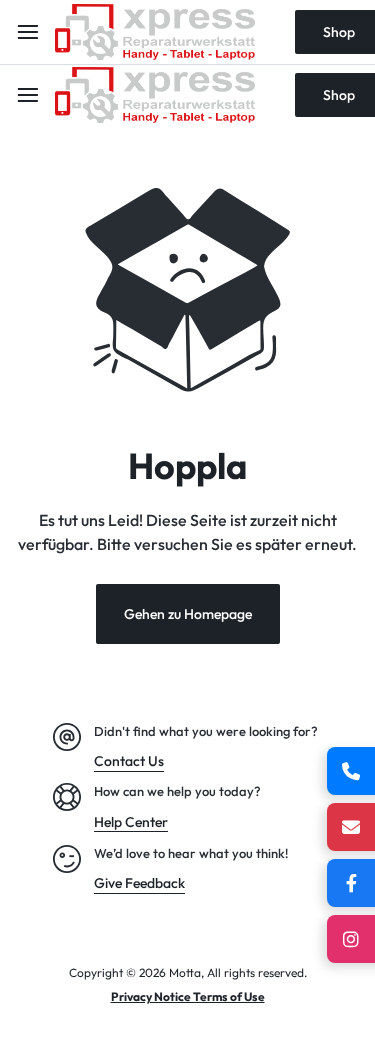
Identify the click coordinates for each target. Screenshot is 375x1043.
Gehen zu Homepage (188, 614)
